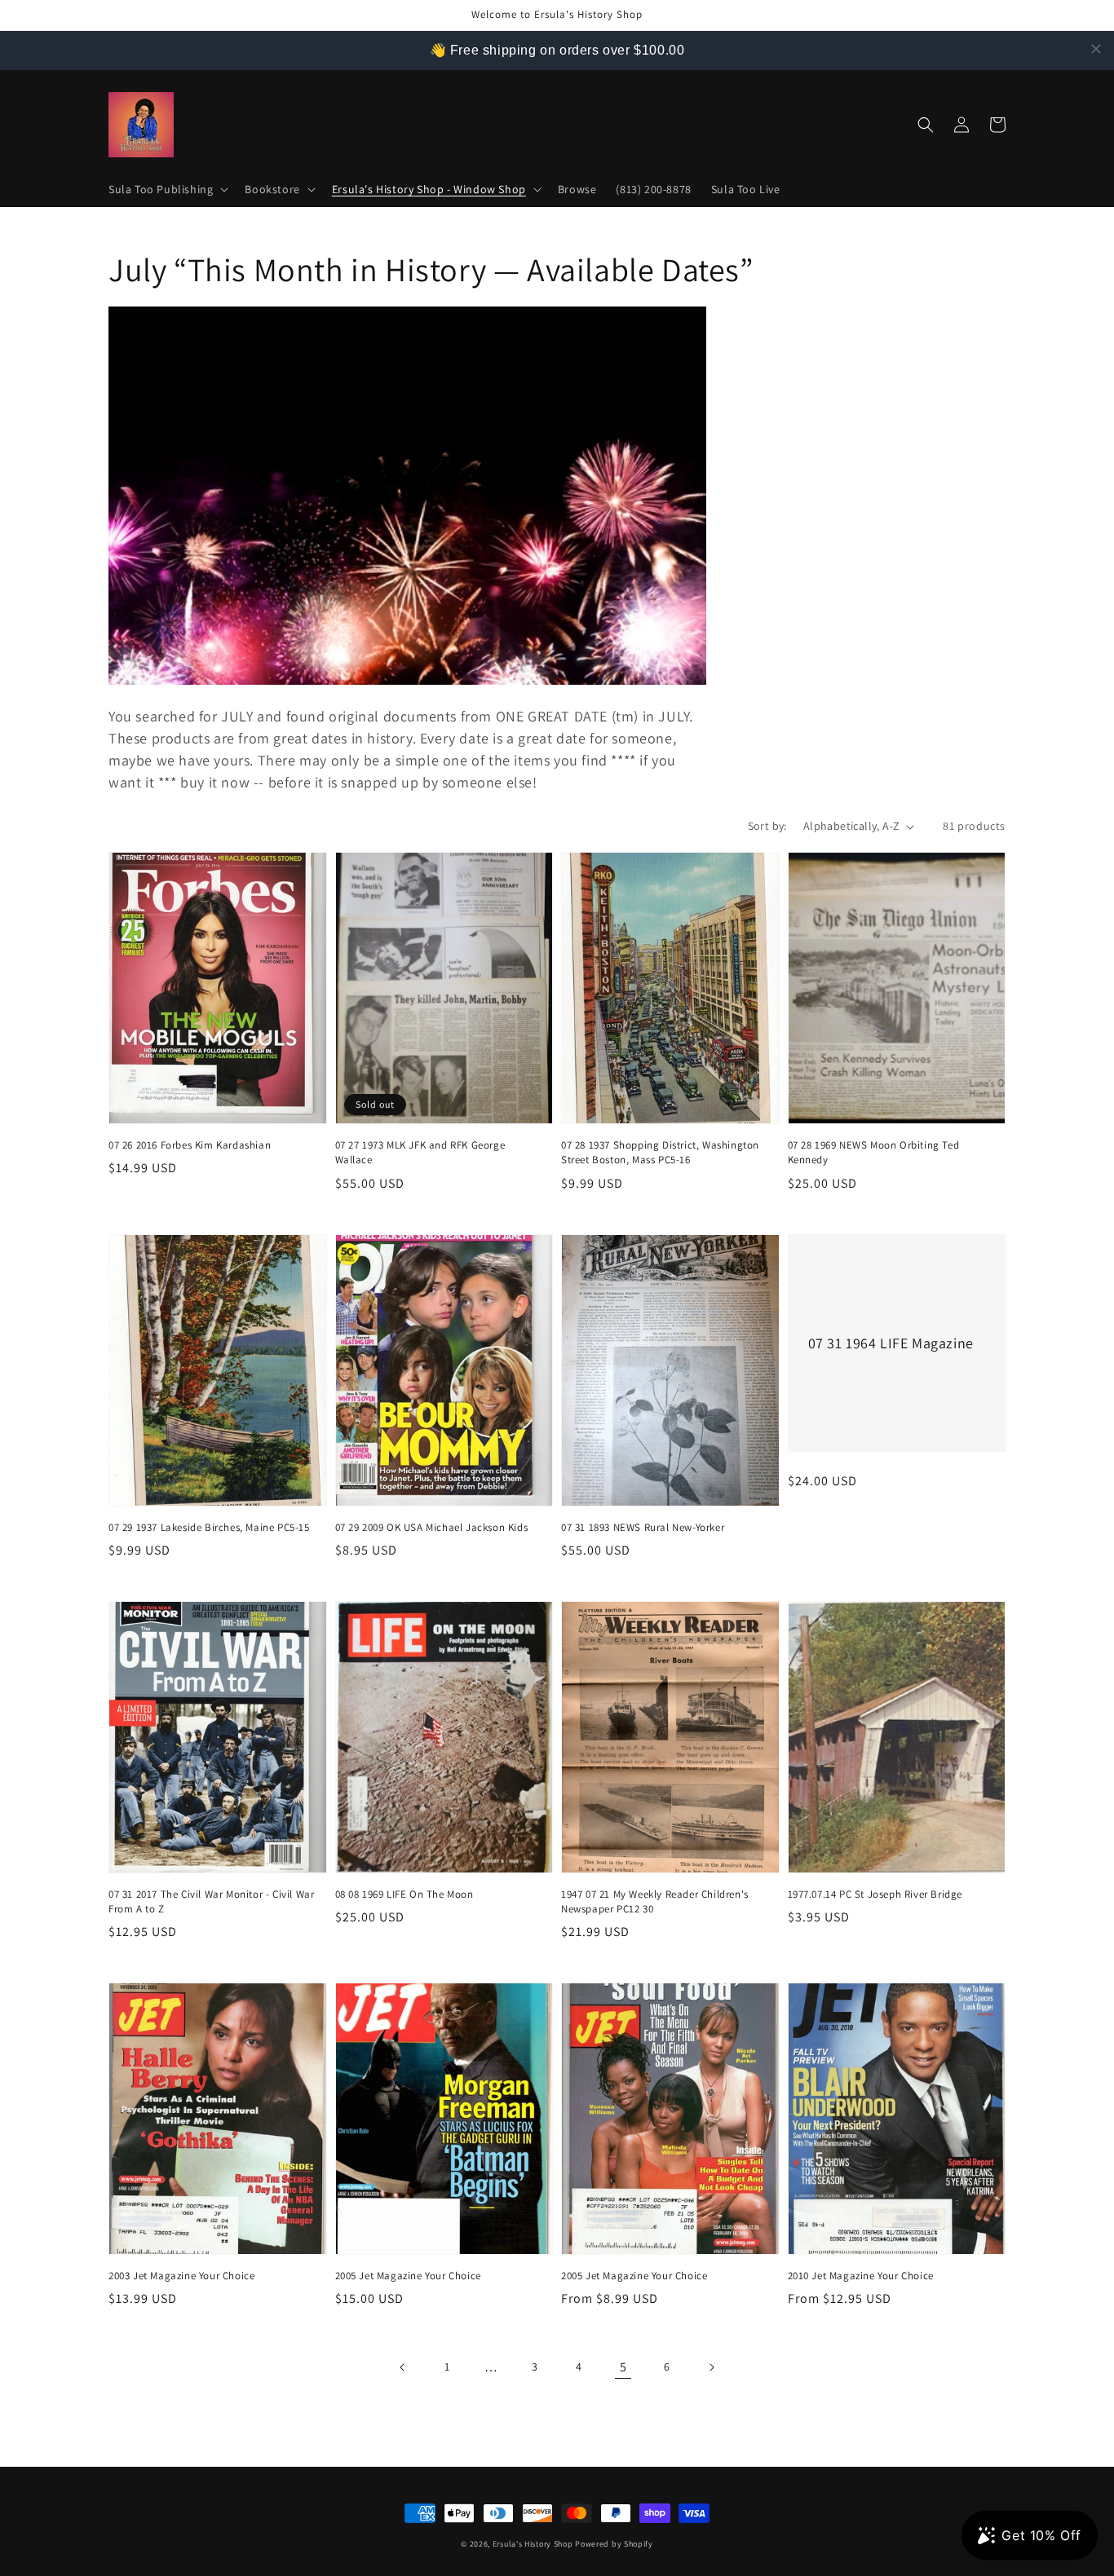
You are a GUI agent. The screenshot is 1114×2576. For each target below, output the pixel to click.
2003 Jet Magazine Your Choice (181, 2276)
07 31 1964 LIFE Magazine (891, 1343)
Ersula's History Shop (533, 2544)
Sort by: (767, 826)
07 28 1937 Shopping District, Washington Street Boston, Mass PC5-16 (660, 1152)
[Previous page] (403, 2367)
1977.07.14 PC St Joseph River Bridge (875, 1894)
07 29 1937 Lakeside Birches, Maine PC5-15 (209, 1527)
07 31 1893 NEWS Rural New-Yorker (643, 1527)
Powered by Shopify (614, 2544)
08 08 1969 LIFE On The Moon (404, 1894)
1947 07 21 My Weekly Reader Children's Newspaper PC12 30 (655, 1901)
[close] (1096, 49)
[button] (167, 189)
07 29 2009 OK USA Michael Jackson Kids (432, 1527)
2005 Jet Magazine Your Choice (408, 2276)
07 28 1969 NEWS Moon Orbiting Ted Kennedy (874, 1152)
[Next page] (711, 2367)
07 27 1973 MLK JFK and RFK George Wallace (420, 1152)
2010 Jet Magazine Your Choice (861, 2276)
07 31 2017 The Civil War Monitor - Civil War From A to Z (211, 1901)
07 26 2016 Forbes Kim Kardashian (190, 1145)
